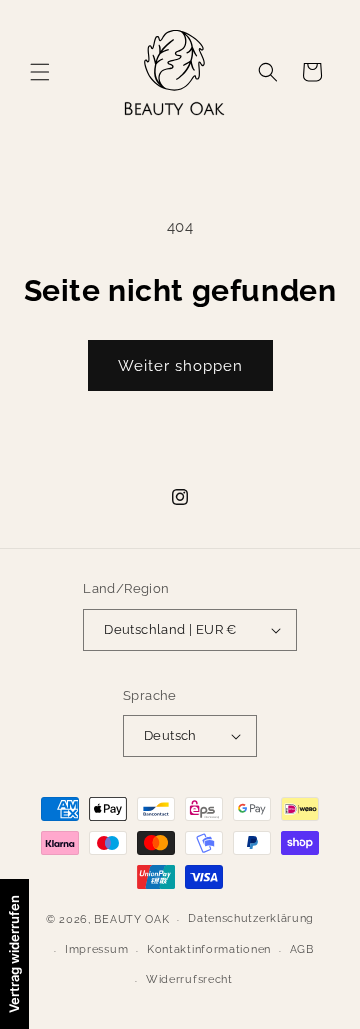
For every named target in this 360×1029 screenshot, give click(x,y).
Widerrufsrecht (189, 979)
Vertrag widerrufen (14, 954)
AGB (302, 949)
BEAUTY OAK (131, 919)
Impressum (96, 949)
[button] (40, 72)
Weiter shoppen (180, 366)
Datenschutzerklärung (251, 918)
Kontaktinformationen (209, 949)
